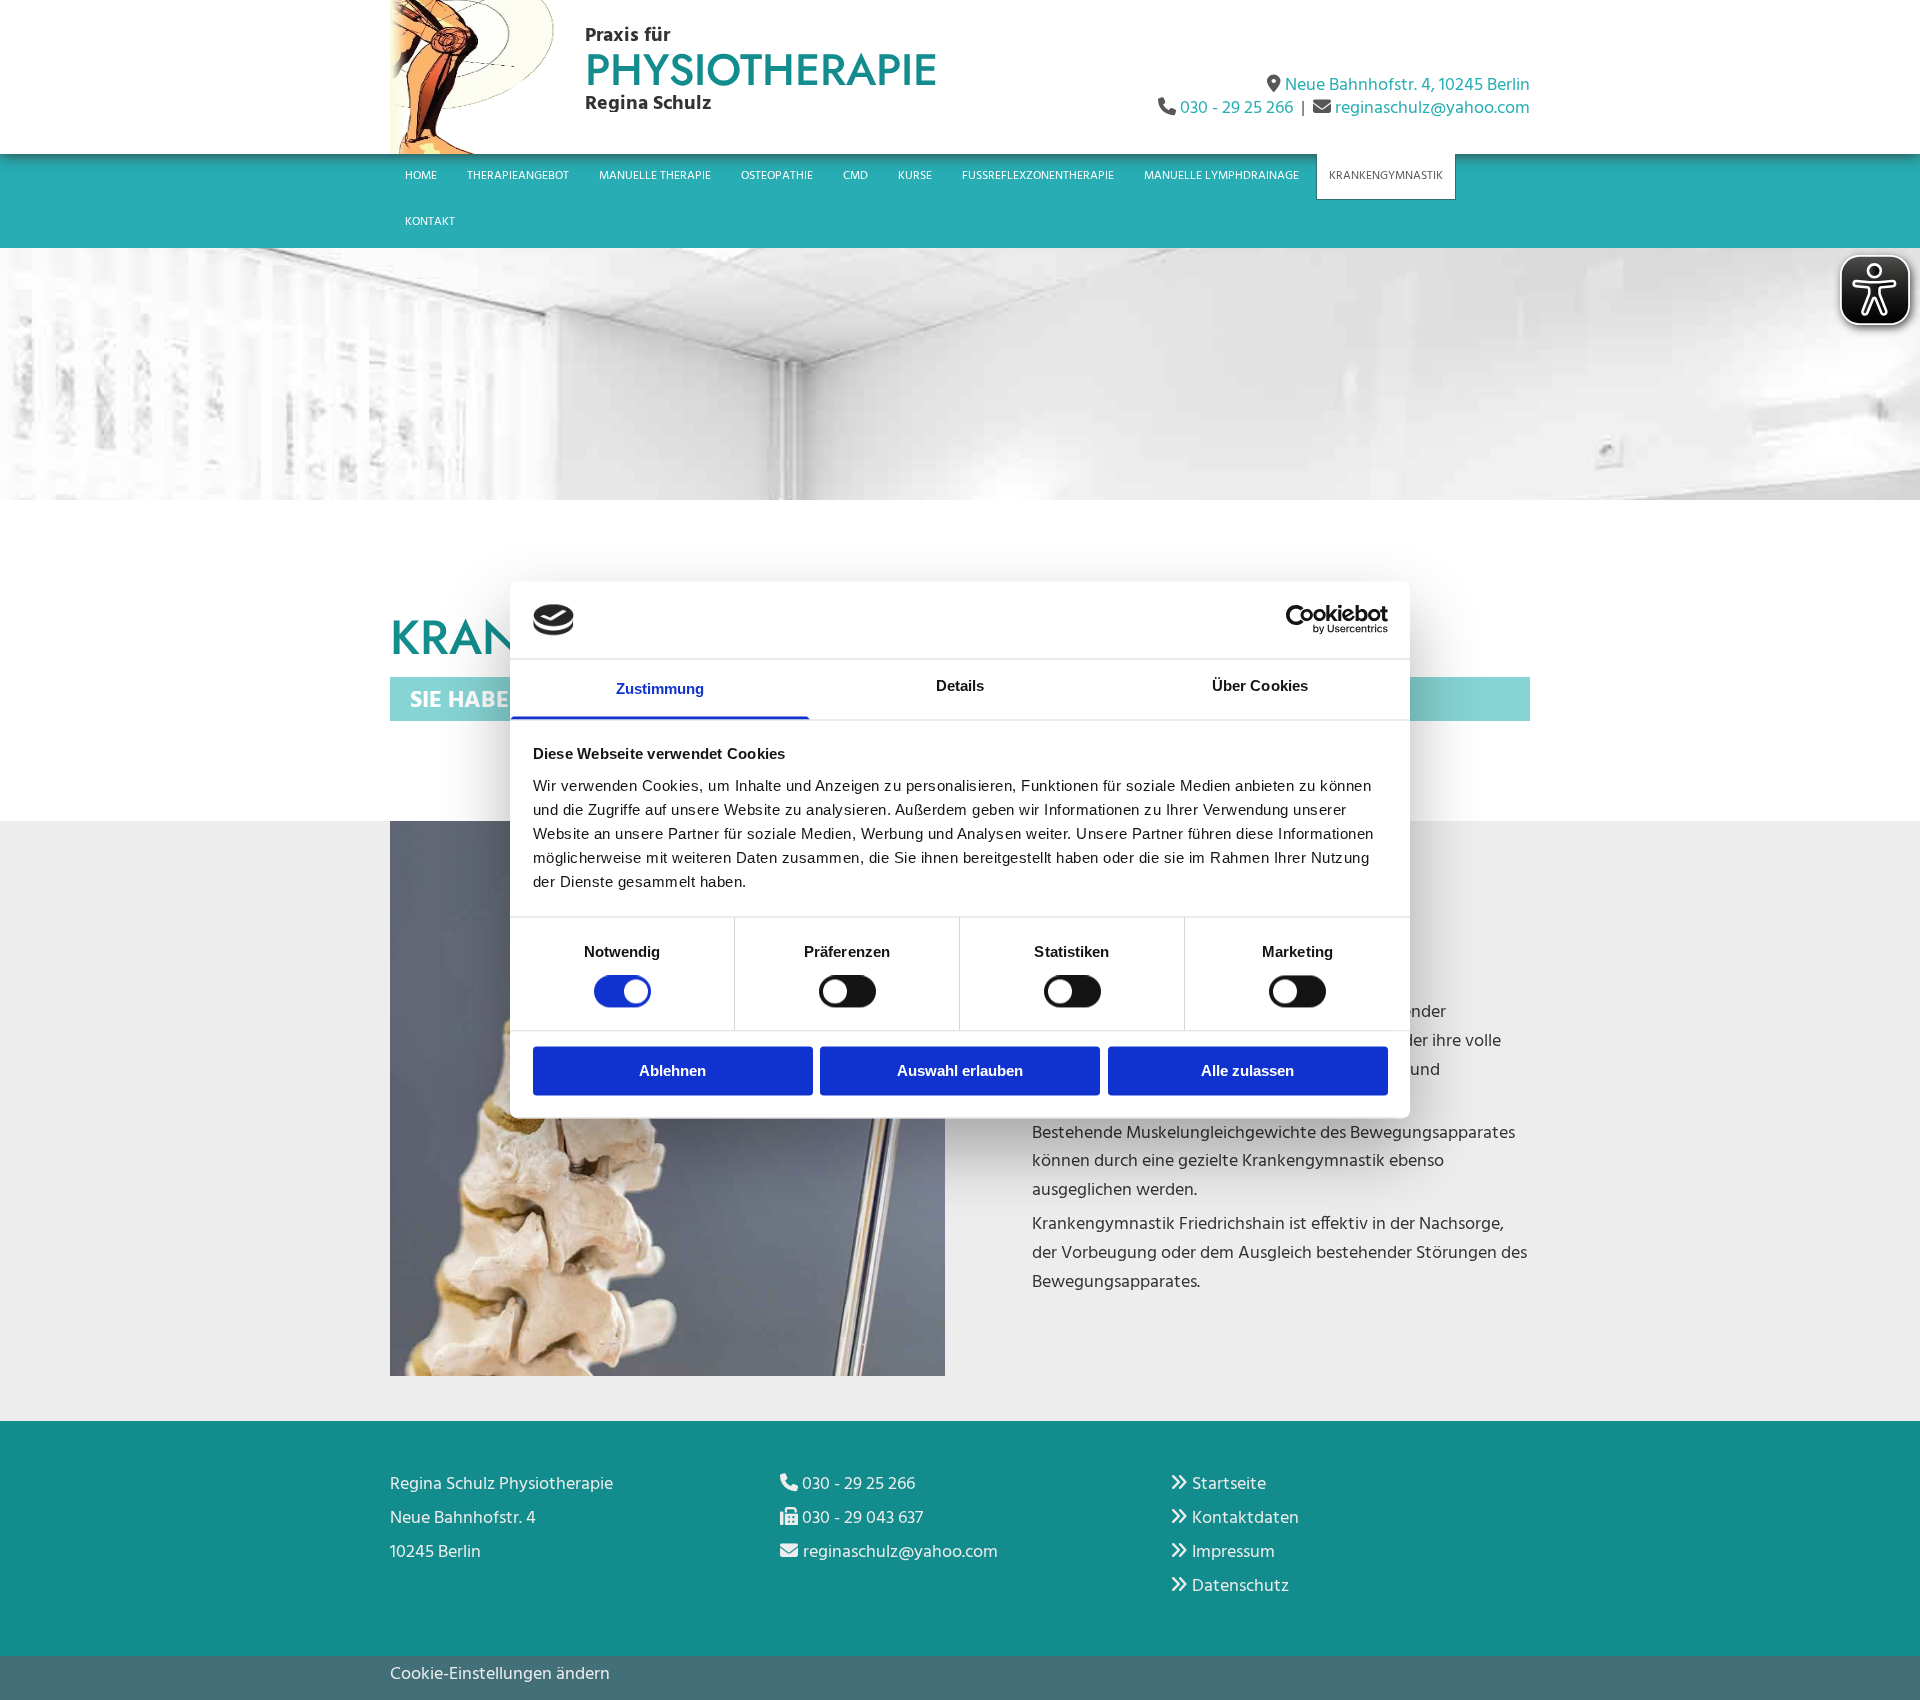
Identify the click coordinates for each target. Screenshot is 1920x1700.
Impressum (1233, 1552)
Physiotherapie (761, 70)
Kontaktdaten (1245, 1518)
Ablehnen (672, 1070)
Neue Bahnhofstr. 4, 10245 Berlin (1407, 85)
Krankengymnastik (1386, 176)
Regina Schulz (648, 104)
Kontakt (430, 222)
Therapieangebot (518, 176)
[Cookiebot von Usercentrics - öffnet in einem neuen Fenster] (1300, 620)
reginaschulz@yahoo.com (1432, 108)
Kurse (915, 176)
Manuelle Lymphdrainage (1221, 176)
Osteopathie (777, 176)
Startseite (1229, 1484)
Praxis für (627, 36)
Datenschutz (1240, 1586)
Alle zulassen (1247, 1070)
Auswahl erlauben (960, 1070)
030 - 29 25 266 (1236, 108)
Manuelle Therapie (655, 176)
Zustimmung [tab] (660, 688)
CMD (855, 176)
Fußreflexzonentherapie (1038, 176)
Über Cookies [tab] (1260, 685)
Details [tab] (960, 685)
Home (421, 176)
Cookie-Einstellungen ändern (500, 1674)
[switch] (847, 992)
